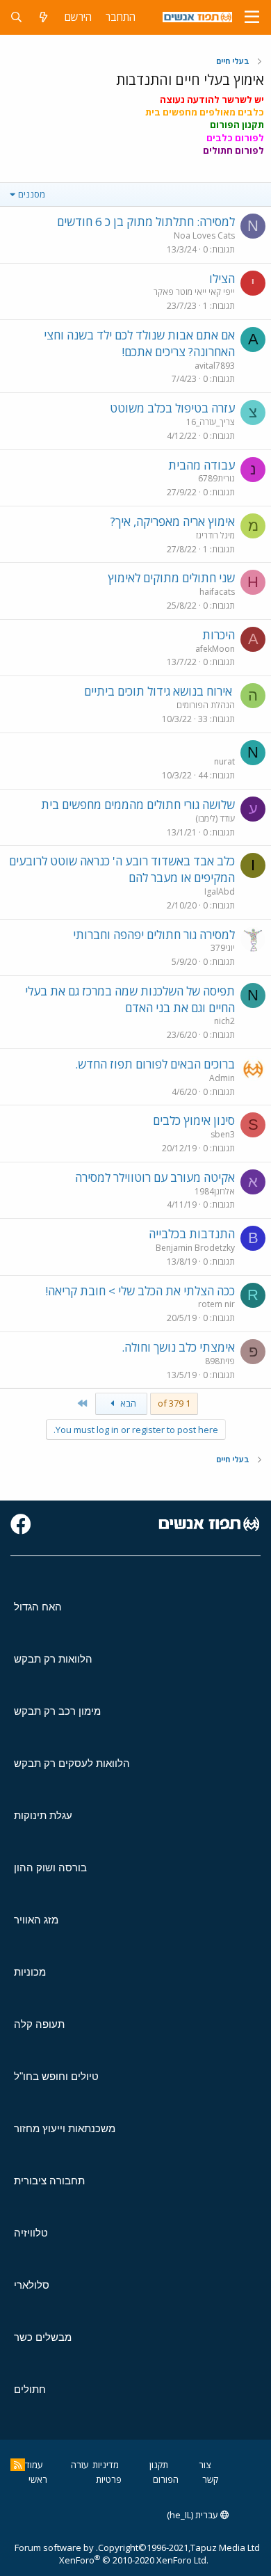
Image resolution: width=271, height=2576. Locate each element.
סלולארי (32, 2285)
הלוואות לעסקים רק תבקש (72, 1763)
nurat (224, 761)
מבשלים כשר (43, 2337)
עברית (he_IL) (194, 2515)
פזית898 (220, 1361)
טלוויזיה (31, 2233)
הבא (127, 1403)
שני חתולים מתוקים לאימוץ (171, 578)
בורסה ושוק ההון (50, 1867)
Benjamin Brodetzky (195, 1248)
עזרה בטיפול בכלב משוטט (172, 408)
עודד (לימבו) (215, 818)
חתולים (30, 2389)
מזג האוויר (36, 1920)
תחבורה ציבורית (49, 2181)
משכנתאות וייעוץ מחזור (65, 2128)
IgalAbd (220, 891)
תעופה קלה (39, 2024)
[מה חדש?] (43, 17)
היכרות (219, 635)
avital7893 (215, 366)
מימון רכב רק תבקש (57, 1711)
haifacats (217, 592)
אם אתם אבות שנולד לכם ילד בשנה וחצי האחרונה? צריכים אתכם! (139, 343)
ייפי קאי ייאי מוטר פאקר (194, 292)
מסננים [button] (32, 194)
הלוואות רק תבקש (53, 1659)
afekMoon (215, 649)
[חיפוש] (16, 17)
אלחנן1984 (215, 1191)
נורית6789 (216, 478)
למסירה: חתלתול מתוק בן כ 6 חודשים (146, 222)
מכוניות (30, 1972)
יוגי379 (223, 948)
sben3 (223, 1134)
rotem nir (216, 1304)
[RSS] (18, 2465)
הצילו (222, 279)
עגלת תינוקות (43, 1815)
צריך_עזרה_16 (211, 422)
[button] (252, 17)
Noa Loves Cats (204, 235)
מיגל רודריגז (215, 535)
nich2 (224, 1021)
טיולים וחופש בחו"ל (56, 2076)
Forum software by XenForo (112, 2554)
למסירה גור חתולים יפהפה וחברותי (154, 935)
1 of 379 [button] (174, 1403)
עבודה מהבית (202, 465)
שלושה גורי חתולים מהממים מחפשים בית (138, 805)
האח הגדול (38, 1607)
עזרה (80, 2465)
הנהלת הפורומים (206, 705)
